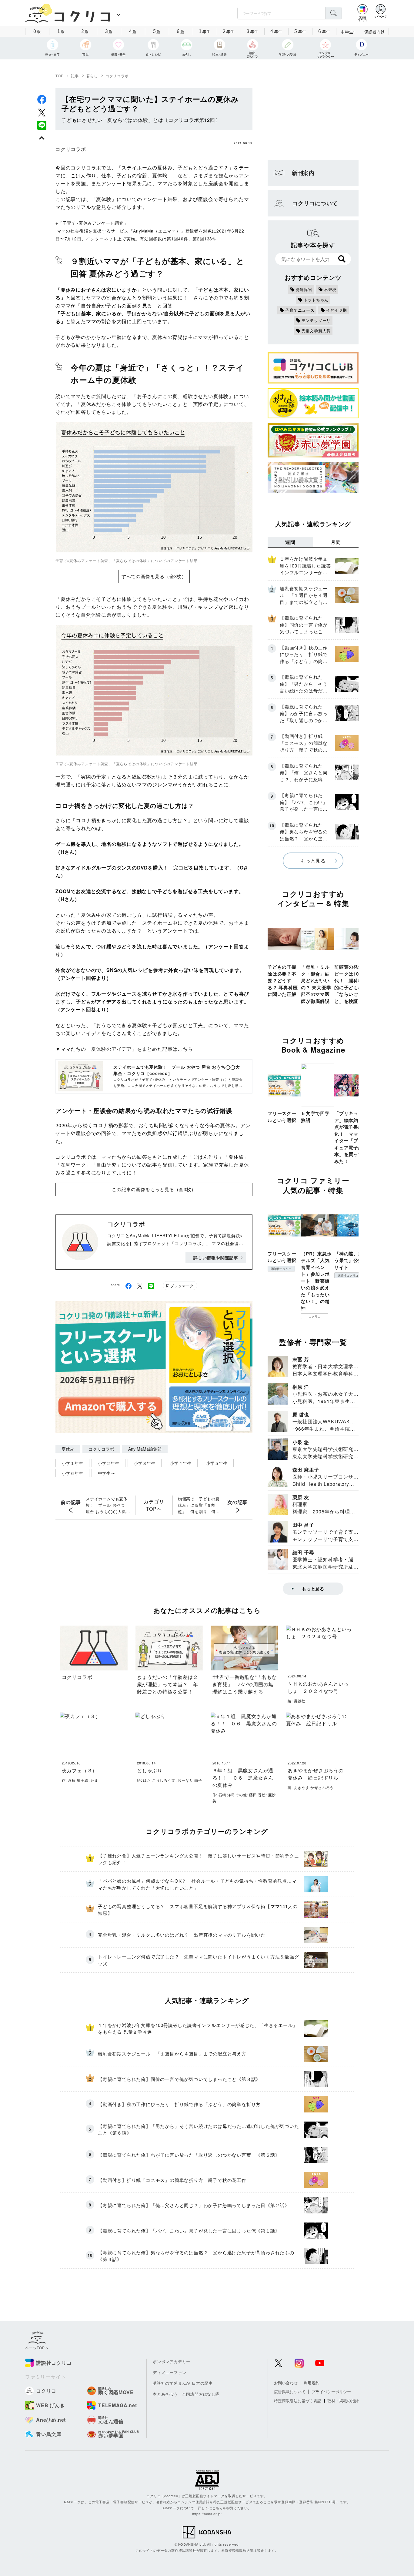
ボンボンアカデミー (172, 2362)
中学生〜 (106, 1473)
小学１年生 (72, 1463)
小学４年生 (181, 1463)
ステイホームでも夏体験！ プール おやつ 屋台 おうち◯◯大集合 (107, 1505)
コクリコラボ (117, 76)
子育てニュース (300, 310)
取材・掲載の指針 (343, 2401)
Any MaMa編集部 (145, 1449)
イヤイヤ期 (337, 310)
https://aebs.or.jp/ (207, 2514)
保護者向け (375, 32)
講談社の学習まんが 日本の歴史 (183, 2383)
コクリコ (315, 1316)
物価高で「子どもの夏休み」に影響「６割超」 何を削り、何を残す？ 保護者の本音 (199, 1505)
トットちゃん (316, 300)
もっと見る (313, 861)
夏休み (68, 1449)
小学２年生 (109, 1463)
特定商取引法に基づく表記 (298, 2401)
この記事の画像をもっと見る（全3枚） (154, 1189)
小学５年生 (217, 1463)
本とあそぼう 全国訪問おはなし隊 (186, 2394)
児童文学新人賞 (316, 331)
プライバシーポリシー (331, 2392)
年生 (205, 31)
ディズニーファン (169, 2372)
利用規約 (312, 2383)
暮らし (92, 76)
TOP (59, 76)
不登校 (330, 289)
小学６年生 (72, 1473)
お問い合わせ (286, 2383)
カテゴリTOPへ (154, 1505)
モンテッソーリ (316, 320)
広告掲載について (290, 2392)
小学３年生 (145, 1463)
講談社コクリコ (281, 1269)
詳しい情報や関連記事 (216, 1258)
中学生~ (348, 32)
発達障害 (304, 289)
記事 (75, 76)
